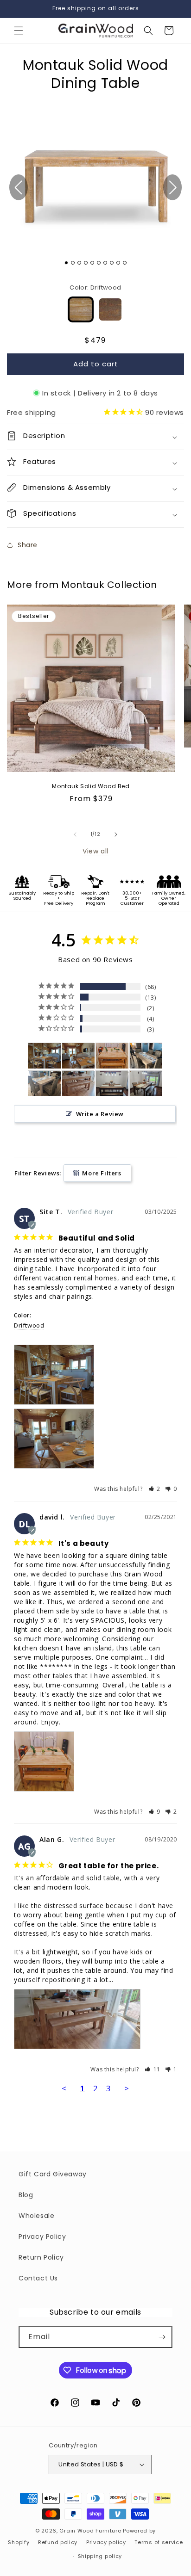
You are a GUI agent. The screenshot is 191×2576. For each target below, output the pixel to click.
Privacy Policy (42, 2236)
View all (95, 851)
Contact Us (38, 2278)
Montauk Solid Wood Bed (91, 786)
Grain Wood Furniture (90, 2531)
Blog (26, 2195)
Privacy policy (106, 2542)
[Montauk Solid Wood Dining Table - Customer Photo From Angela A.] (112, 1084)
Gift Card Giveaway (53, 2174)
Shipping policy (100, 2556)
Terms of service (159, 2542)
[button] (19, 31)
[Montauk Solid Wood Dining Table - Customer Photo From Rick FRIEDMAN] (146, 1056)
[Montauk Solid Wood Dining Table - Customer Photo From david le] (112, 1056)
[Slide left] (75, 834)
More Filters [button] (101, 1173)
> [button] (127, 2088)
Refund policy (58, 2542)
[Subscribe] (162, 2337)
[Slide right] (116, 834)
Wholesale (36, 2216)
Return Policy (41, 2257)
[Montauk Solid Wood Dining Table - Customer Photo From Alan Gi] (78, 1084)
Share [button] (28, 545)
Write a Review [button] (100, 1114)
